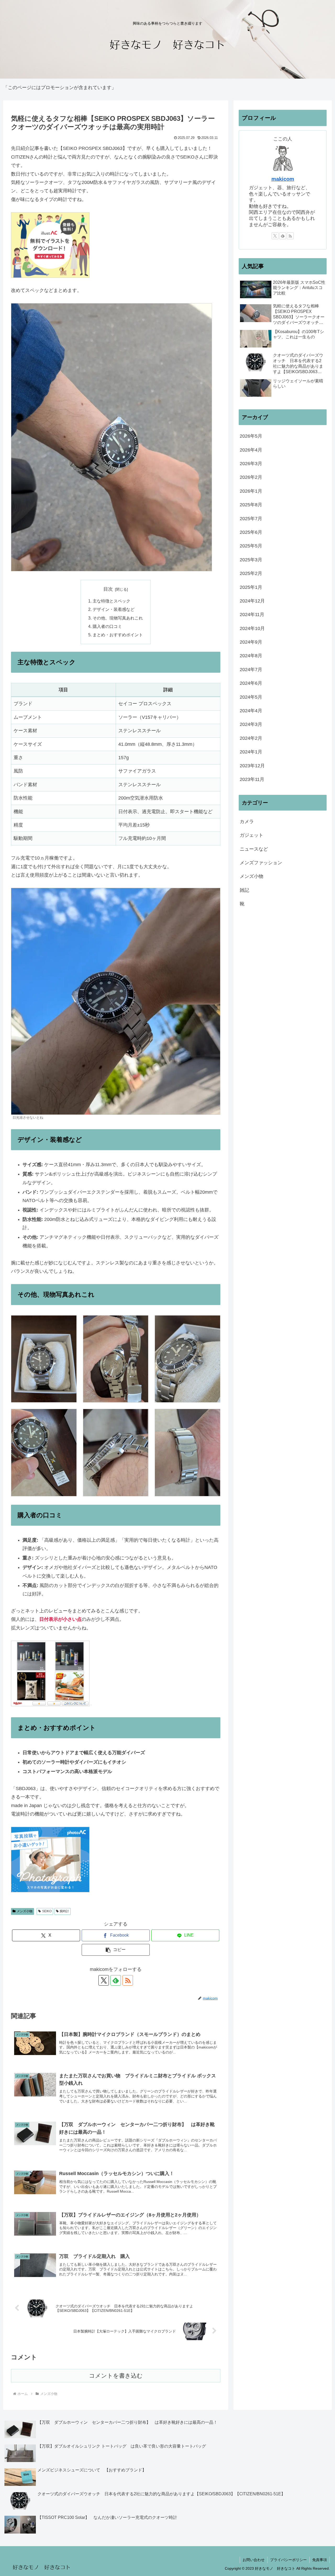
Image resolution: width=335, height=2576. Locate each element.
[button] (116, 1950)
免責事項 (320, 2560)
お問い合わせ (254, 2560)
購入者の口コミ (107, 626)
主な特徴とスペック (111, 601)
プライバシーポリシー (288, 2560)
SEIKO (47, 1911)
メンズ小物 (25, 1911)
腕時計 (64, 1911)
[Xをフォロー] (104, 1980)
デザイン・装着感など (114, 609)
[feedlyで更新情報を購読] (116, 1980)
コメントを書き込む (116, 2376)
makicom (283, 179)
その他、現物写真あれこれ (118, 618)
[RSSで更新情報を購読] (128, 1980)
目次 (108, 589)
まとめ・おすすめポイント (118, 635)
